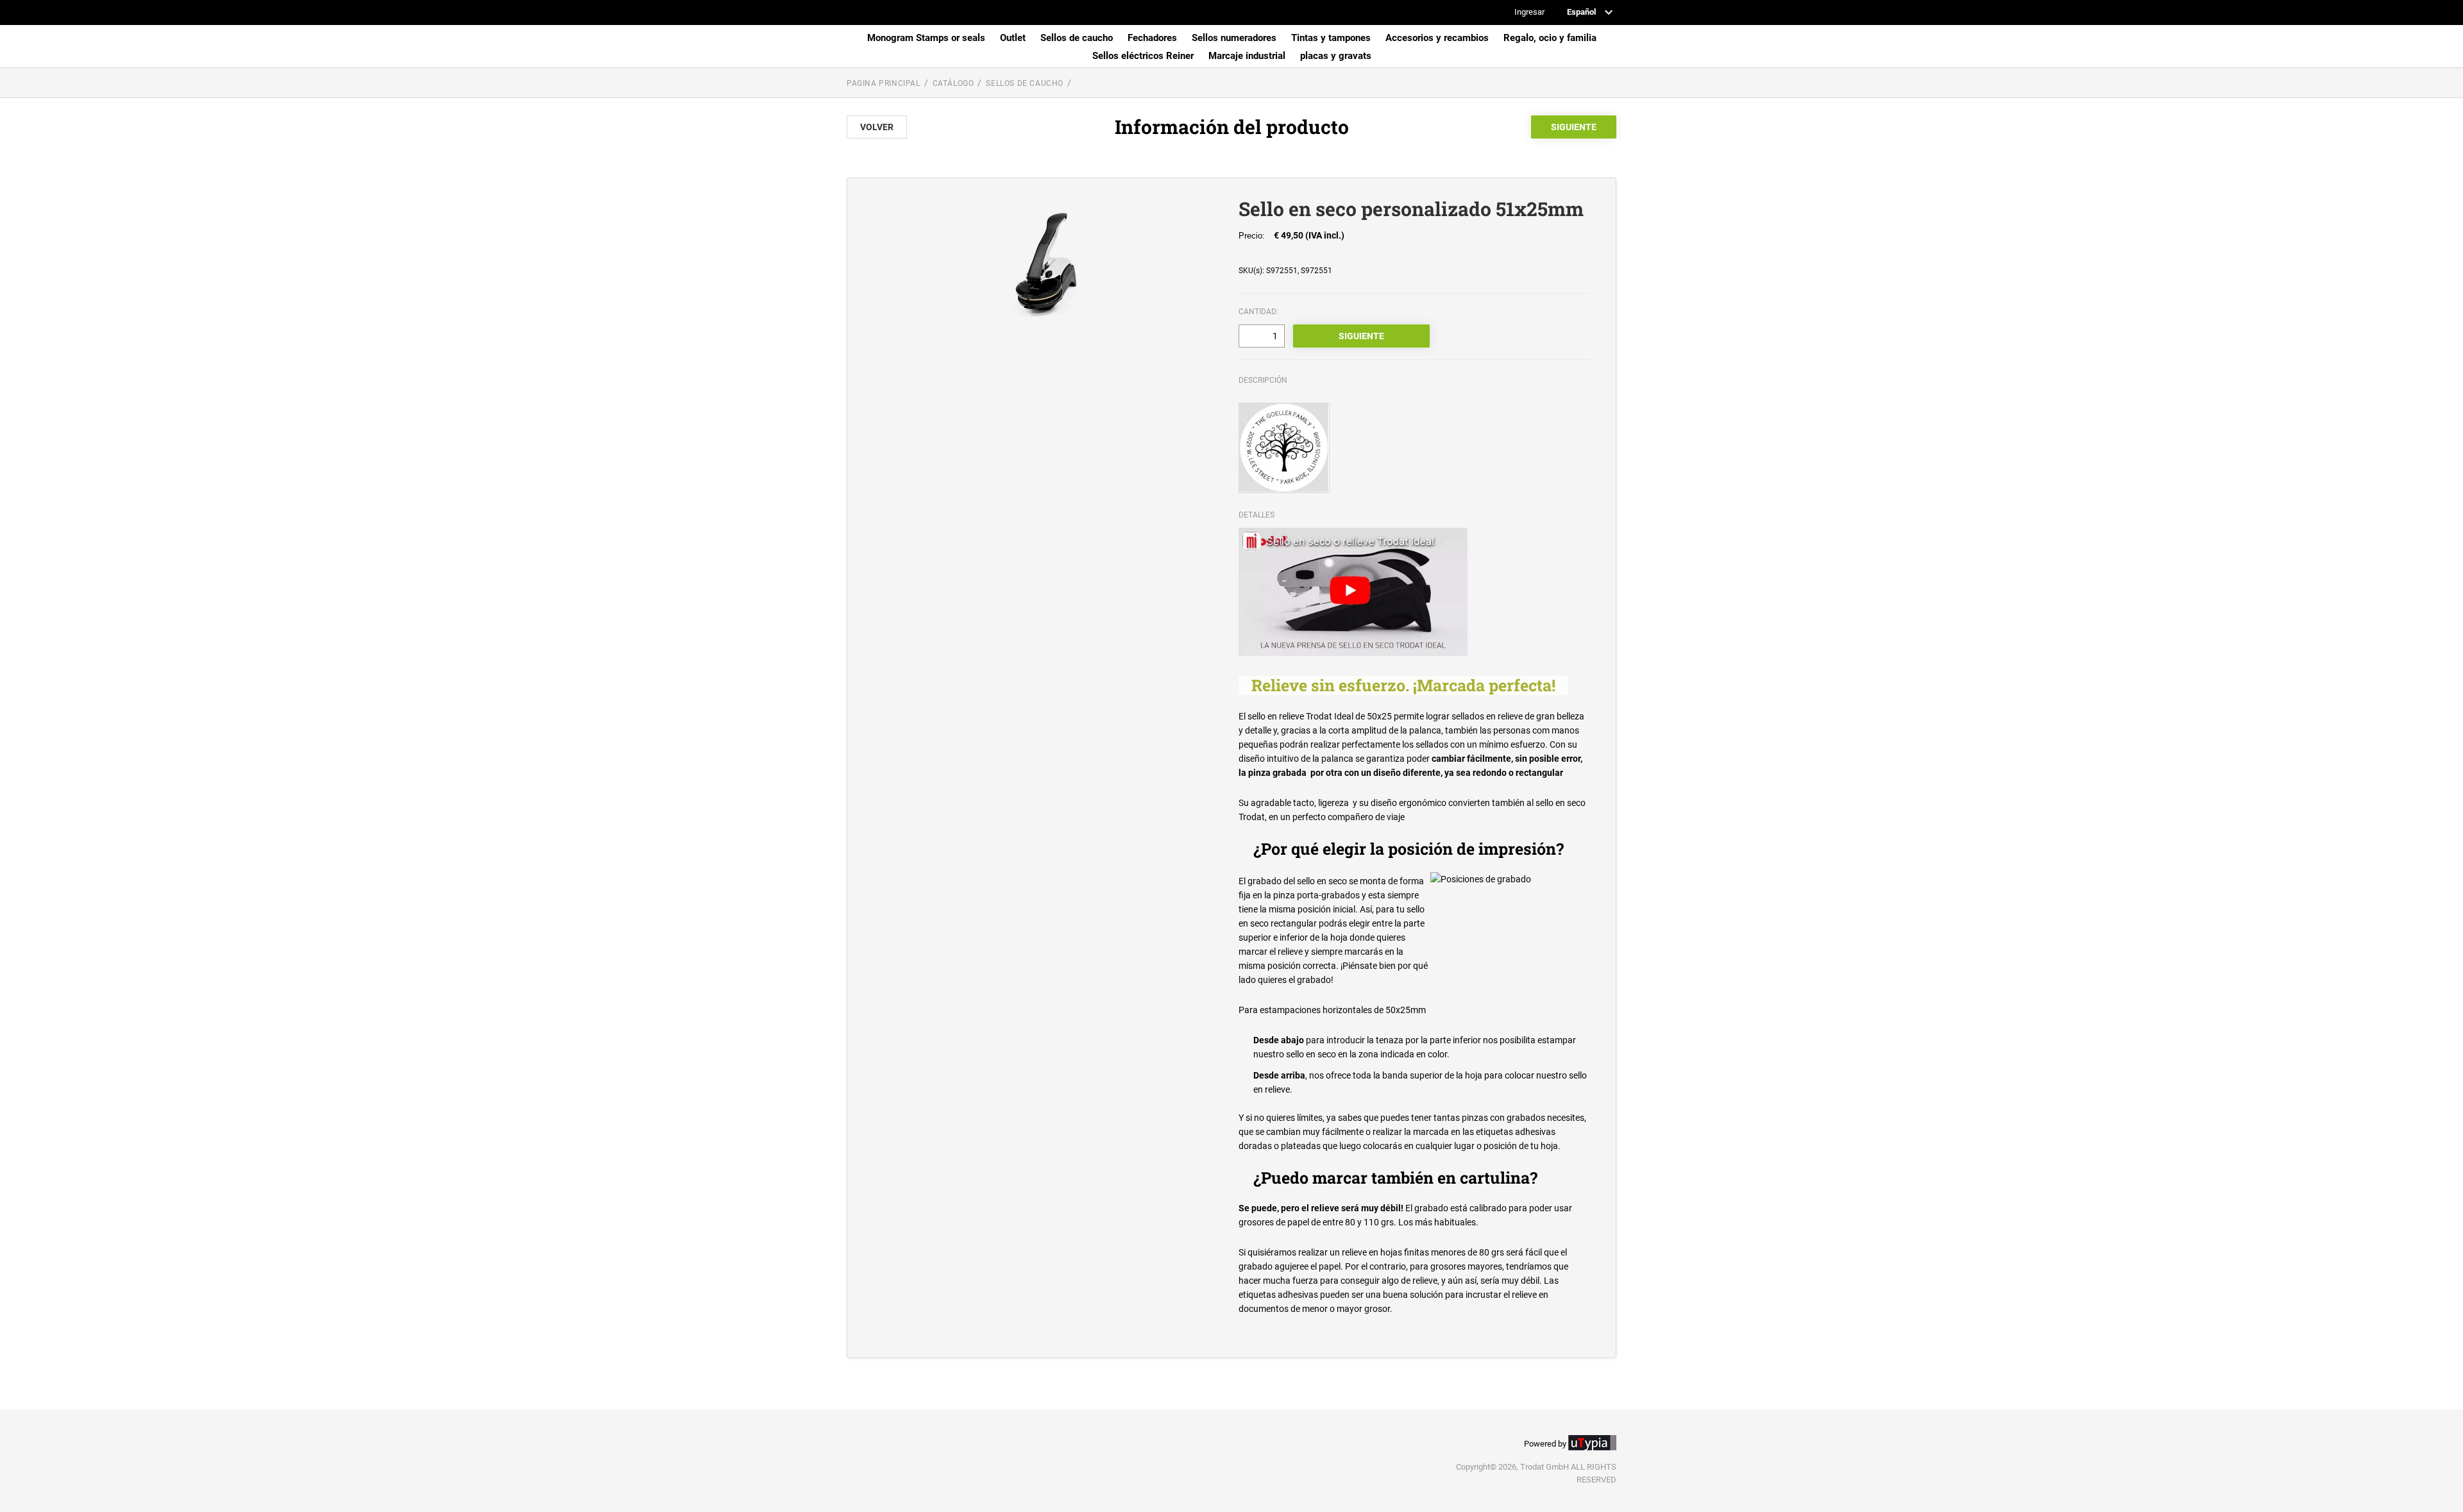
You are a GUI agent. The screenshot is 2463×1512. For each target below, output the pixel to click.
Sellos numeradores (1234, 38)
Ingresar (1529, 13)
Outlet (1013, 38)
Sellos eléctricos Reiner (1143, 56)
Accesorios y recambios (1437, 38)
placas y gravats (1336, 56)
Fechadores (1152, 38)
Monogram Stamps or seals (926, 38)
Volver (877, 127)
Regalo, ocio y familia (1550, 38)
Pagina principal (884, 83)
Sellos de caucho (1077, 38)
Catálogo (953, 83)
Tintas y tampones (1331, 38)
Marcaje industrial (1247, 56)
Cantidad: (1258, 312)
